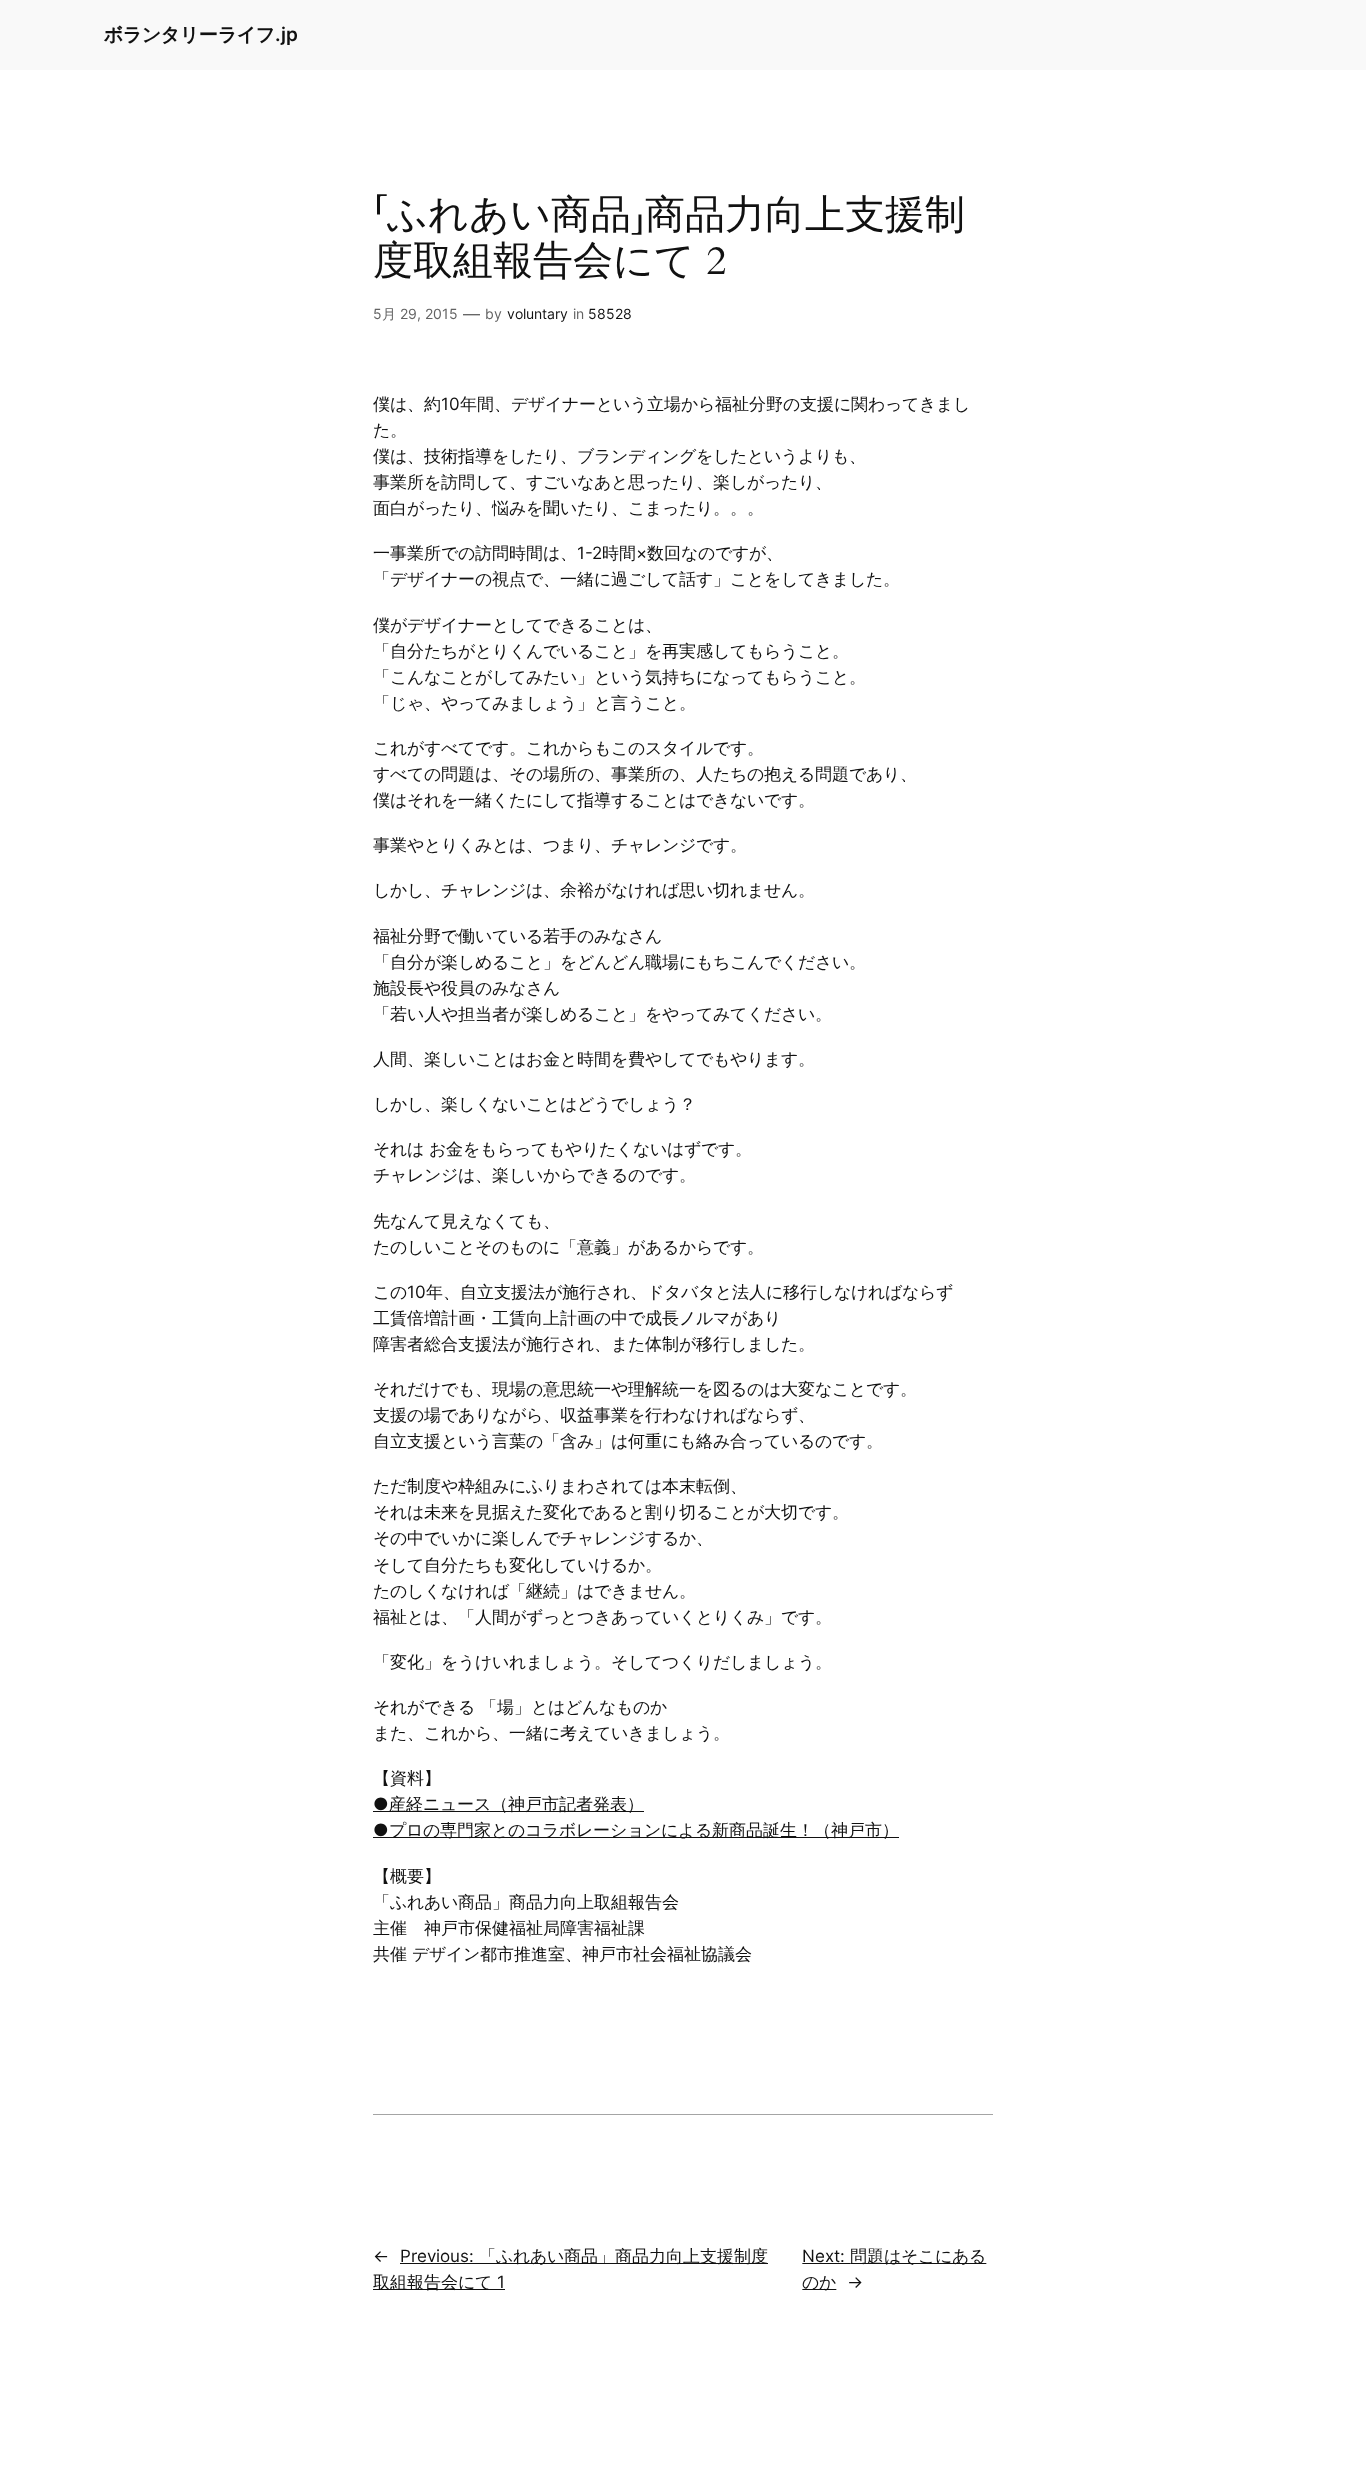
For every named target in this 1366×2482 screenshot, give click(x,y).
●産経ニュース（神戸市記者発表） (508, 1804)
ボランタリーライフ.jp (201, 34)
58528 (610, 313)
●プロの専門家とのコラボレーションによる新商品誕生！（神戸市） (636, 1830)
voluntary (537, 313)
